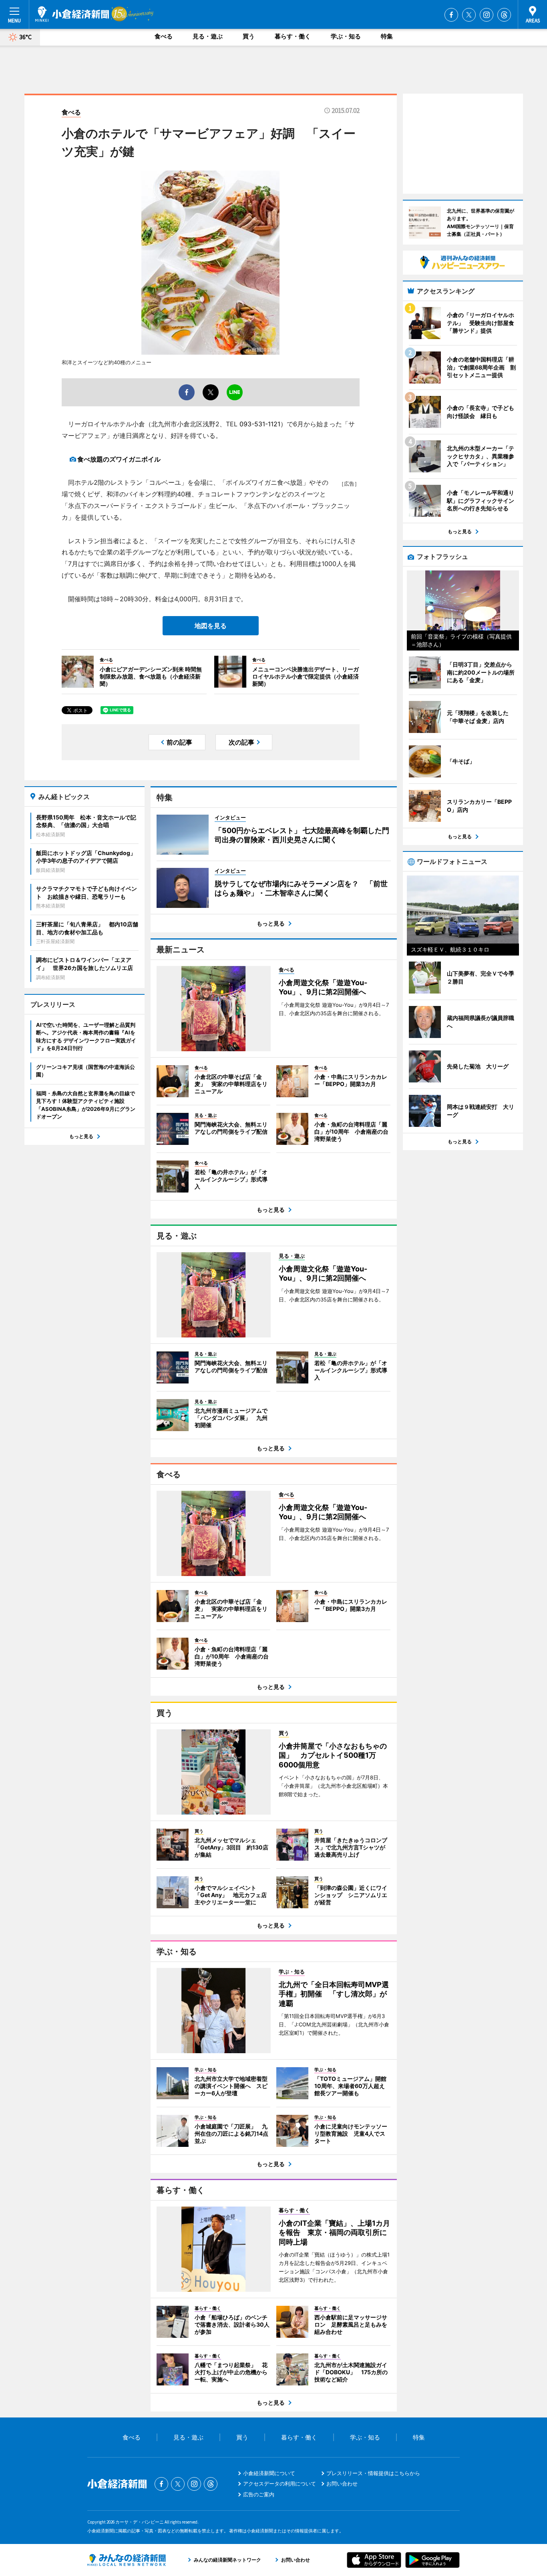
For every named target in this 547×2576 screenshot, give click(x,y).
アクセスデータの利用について (280, 2484)
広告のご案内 (259, 2494)
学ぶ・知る (346, 36)
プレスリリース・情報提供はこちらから (373, 2473)
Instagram (487, 15)
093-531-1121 (260, 424)
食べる (164, 36)
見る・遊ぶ (208, 36)
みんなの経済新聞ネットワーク (127, 2560)
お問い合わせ (342, 2484)
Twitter (469, 15)
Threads (504, 15)
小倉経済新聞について (269, 2473)
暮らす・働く (293, 36)
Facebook (451, 15)
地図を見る (211, 626)
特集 (387, 36)
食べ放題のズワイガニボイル (119, 459)
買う (249, 36)
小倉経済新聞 (72, 14)
